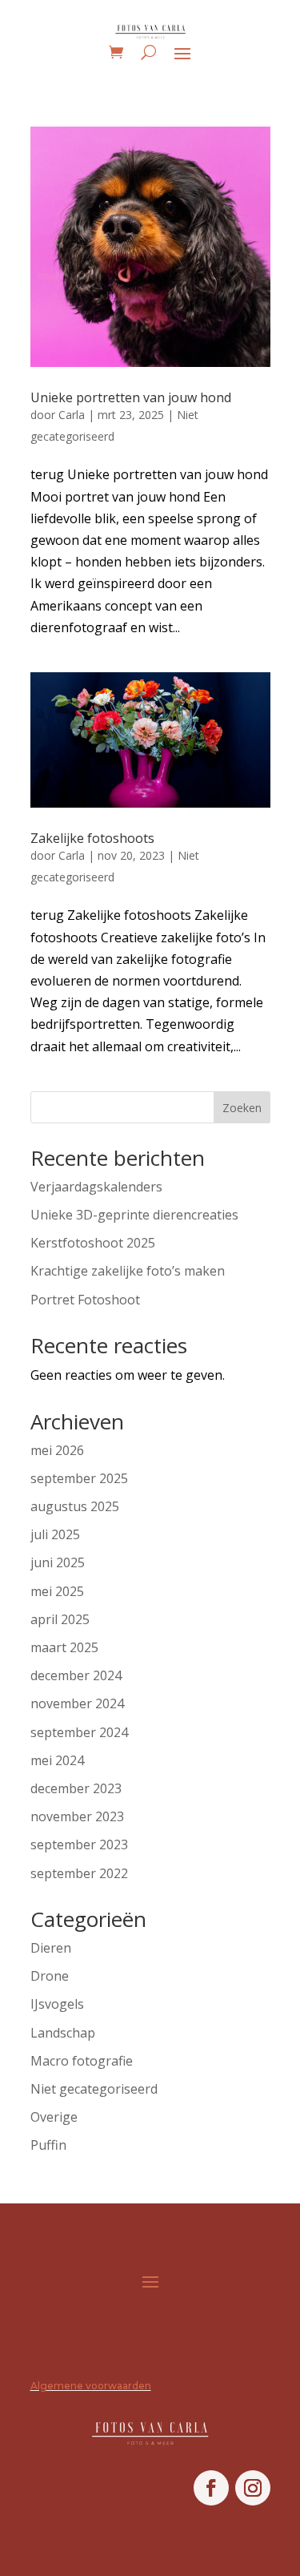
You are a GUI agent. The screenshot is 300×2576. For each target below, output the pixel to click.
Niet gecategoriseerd (94, 2089)
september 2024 (79, 1732)
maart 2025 (64, 1647)
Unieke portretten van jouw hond (131, 397)
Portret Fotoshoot (85, 1300)
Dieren (51, 1948)
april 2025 (60, 1619)
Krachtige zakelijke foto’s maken (128, 1271)
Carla (72, 415)
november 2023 (77, 1816)
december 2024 (76, 1675)
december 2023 (76, 1788)
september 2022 (79, 1873)
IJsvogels (57, 2004)
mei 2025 (57, 1591)
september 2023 (79, 1844)
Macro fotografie (82, 2061)
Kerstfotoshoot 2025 (93, 1243)
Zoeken (242, 1108)
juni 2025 (58, 1562)
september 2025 (79, 1478)
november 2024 (77, 1703)
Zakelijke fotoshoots (92, 838)
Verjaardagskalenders (96, 1187)
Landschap (63, 2033)
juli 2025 (55, 1534)
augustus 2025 (75, 1506)
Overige (54, 2117)
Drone (50, 1976)
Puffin (48, 2145)
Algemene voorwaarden (91, 2386)
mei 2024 (57, 1760)
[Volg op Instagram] (253, 2488)
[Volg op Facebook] (211, 2488)
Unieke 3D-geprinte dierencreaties (134, 1215)
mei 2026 (57, 1450)
